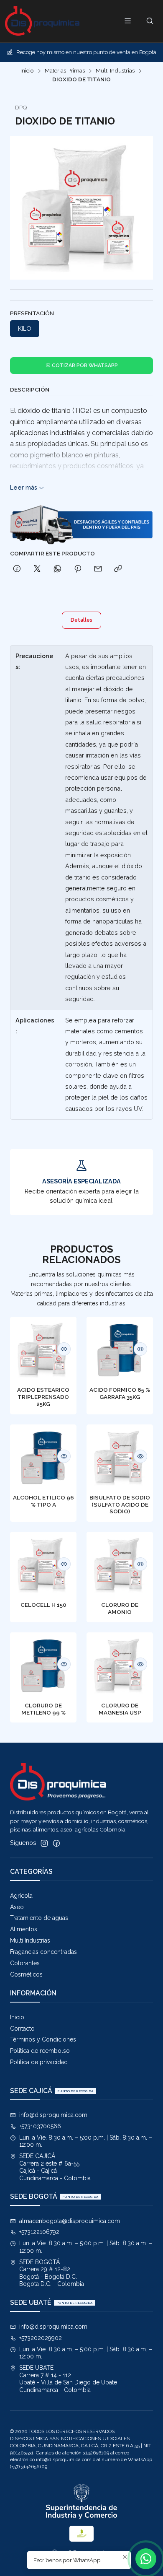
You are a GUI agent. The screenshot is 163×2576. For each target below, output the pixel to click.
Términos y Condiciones (43, 2039)
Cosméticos (26, 1974)
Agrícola (21, 1896)
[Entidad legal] (81, 2502)
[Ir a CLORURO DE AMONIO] (120, 1565)
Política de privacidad (39, 2062)
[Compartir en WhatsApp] (57, 569)
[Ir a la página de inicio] (42, 21)
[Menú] (128, 21)
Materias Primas (65, 71)
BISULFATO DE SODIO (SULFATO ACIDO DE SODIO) (120, 1505)
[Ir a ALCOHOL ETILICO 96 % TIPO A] (43, 1458)
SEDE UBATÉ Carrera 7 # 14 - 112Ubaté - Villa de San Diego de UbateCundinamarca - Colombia (68, 2379)
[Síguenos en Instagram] (44, 1843)
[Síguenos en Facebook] (56, 1843)
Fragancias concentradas (43, 1952)
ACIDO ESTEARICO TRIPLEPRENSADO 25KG (43, 1397)
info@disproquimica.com (53, 2115)
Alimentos (24, 1929)
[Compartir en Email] (98, 569)
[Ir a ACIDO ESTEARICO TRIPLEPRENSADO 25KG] (43, 1350)
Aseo (17, 1907)
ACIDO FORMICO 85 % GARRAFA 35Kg (120, 1393)
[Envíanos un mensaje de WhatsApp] (146, 2559)
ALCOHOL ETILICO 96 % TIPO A (43, 1501)
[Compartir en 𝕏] (37, 569)
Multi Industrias (115, 71)
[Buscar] (150, 21)
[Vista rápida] (64, 1349)
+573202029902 (41, 2338)
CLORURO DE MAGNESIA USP (120, 1709)
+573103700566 (40, 2126)
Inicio (27, 71)
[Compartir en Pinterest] (78, 569)
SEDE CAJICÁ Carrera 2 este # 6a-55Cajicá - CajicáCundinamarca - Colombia (55, 2167)
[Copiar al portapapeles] (118, 569)
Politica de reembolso (40, 2051)
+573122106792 (39, 2232)
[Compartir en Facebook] (17, 569)
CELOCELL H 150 (43, 1605)
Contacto (22, 2029)
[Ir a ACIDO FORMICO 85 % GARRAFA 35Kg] (120, 1350)
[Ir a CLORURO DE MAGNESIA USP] (120, 1666)
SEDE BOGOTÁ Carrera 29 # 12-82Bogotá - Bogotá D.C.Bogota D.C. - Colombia (52, 2273)
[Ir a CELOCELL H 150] (43, 1565)
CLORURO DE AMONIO (120, 1608)
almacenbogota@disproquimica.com (70, 2221)
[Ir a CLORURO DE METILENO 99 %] (43, 1666)
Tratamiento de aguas (39, 1918)
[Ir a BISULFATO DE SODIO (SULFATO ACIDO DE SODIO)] (120, 1458)
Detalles (81, 620)
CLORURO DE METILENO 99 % (43, 1709)
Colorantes (25, 1963)
